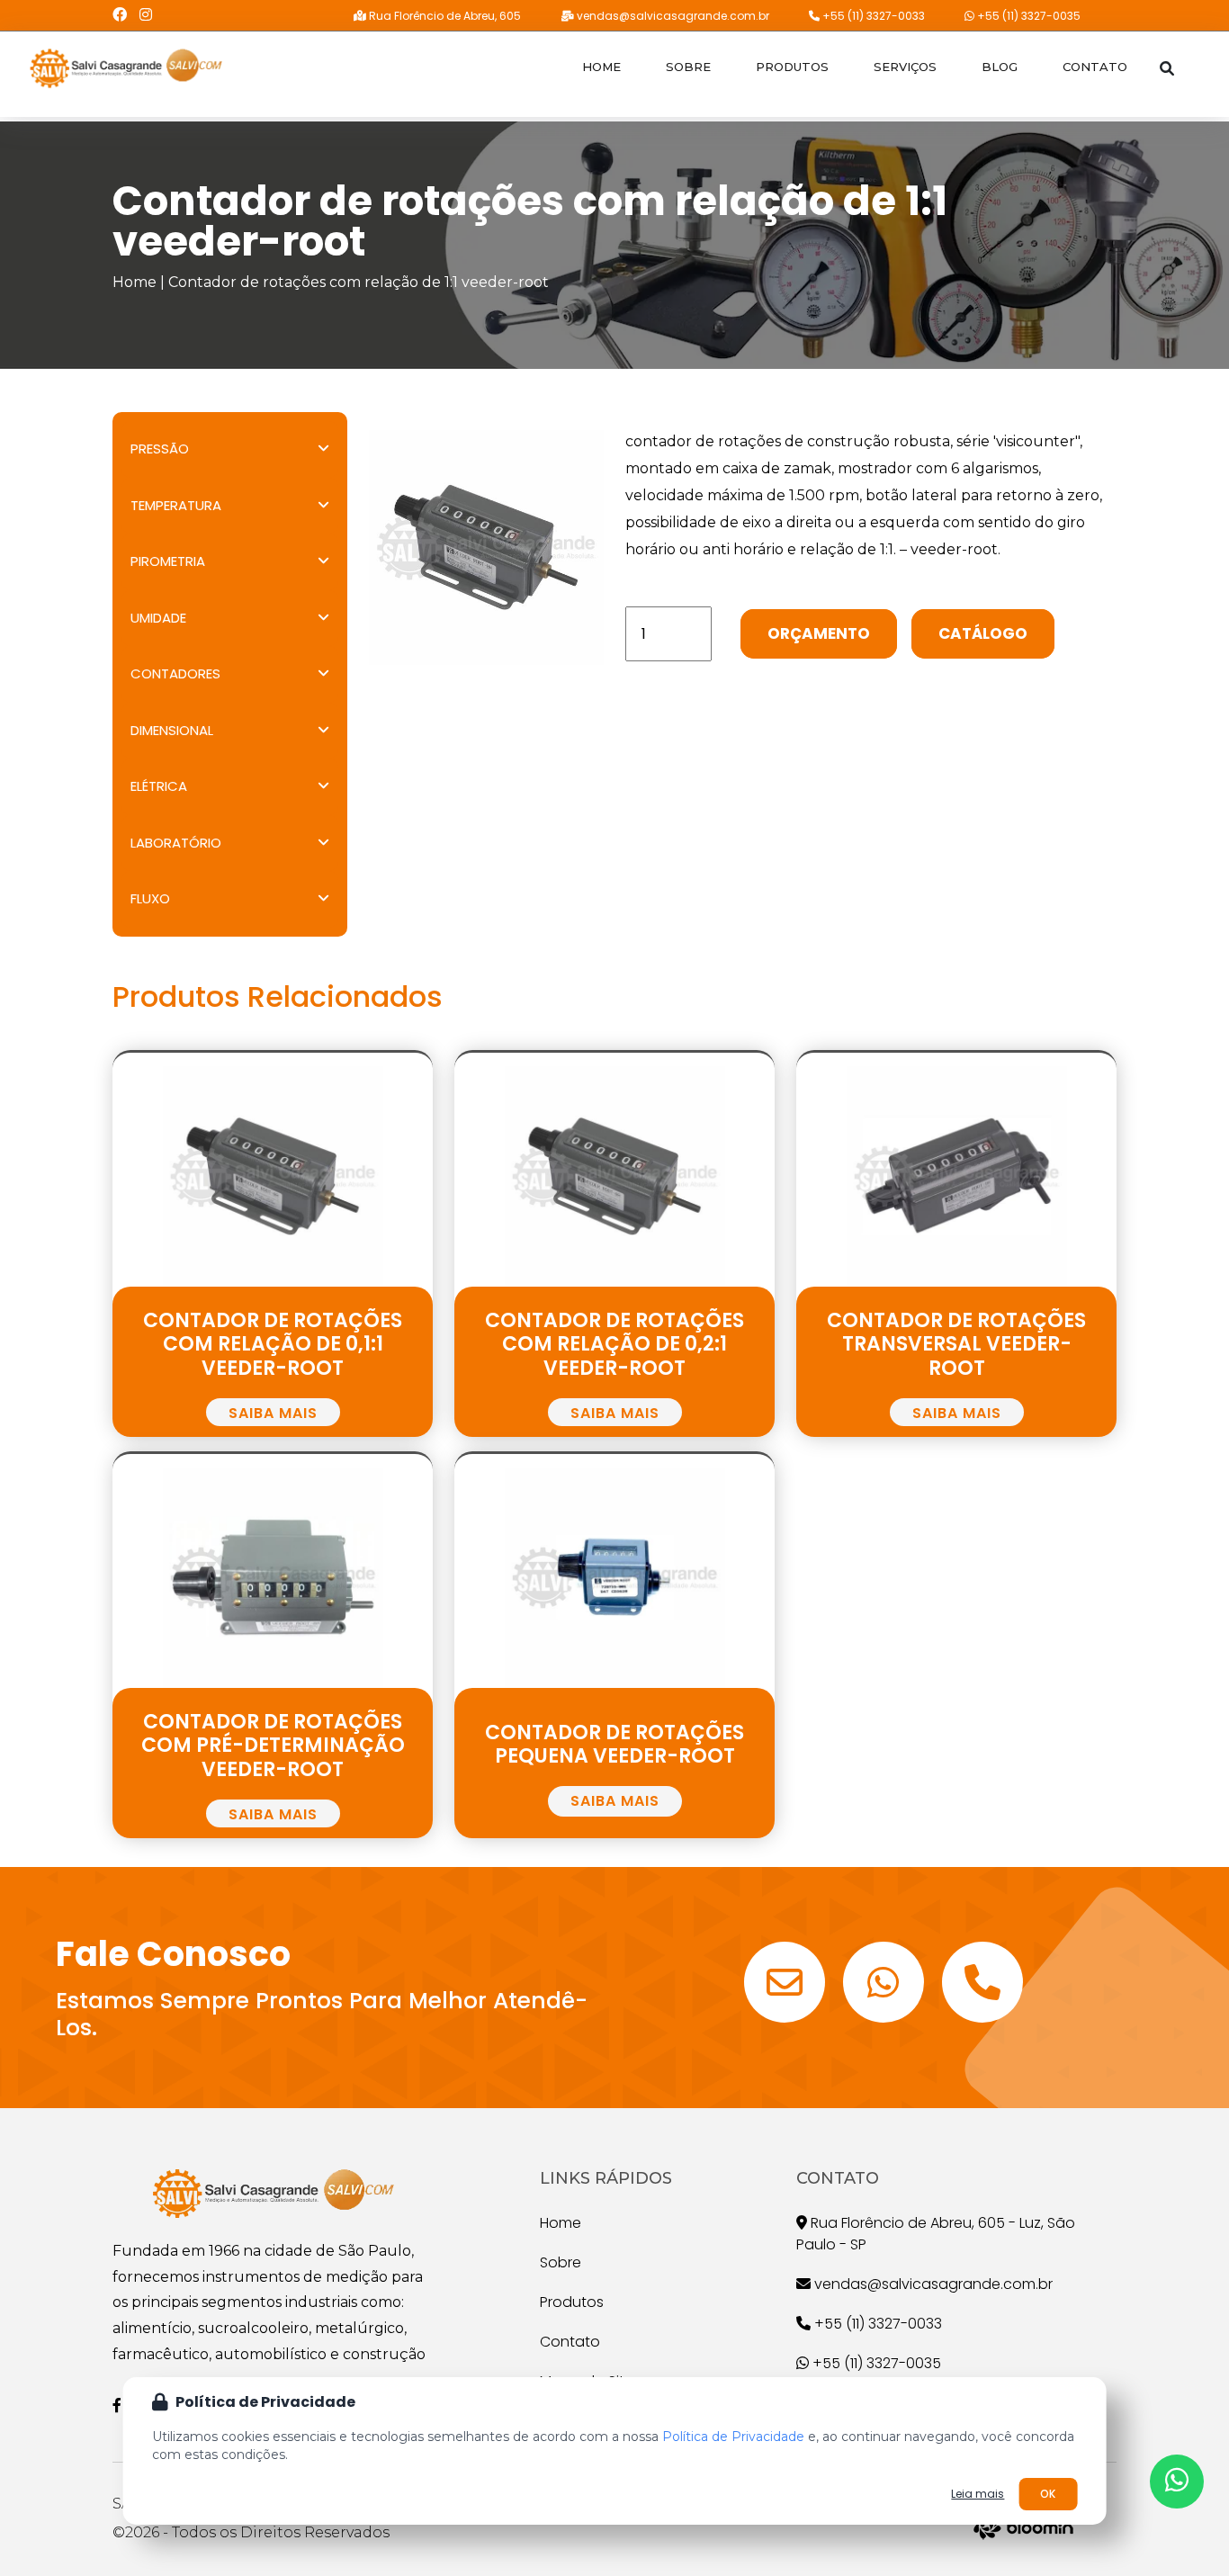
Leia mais (978, 2494)
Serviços (905, 67)
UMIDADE (158, 618)
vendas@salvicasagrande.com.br (672, 16)
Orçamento (819, 633)
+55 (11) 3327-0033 (872, 16)
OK (1048, 2494)
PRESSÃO (160, 449)
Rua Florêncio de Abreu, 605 (444, 16)
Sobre (688, 67)
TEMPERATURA (176, 505)
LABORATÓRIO (176, 843)
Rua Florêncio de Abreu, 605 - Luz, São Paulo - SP (936, 2234)
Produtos (792, 67)
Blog (1000, 67)
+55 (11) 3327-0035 (1027, 16)
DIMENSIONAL (172, 730)
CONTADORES (175, 673)
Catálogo (983, 633)
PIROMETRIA (168, 561)
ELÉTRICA (159, 786)
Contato (1095, 67)
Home (601, 67)
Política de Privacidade (733, 2437)
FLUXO (150, 898)
